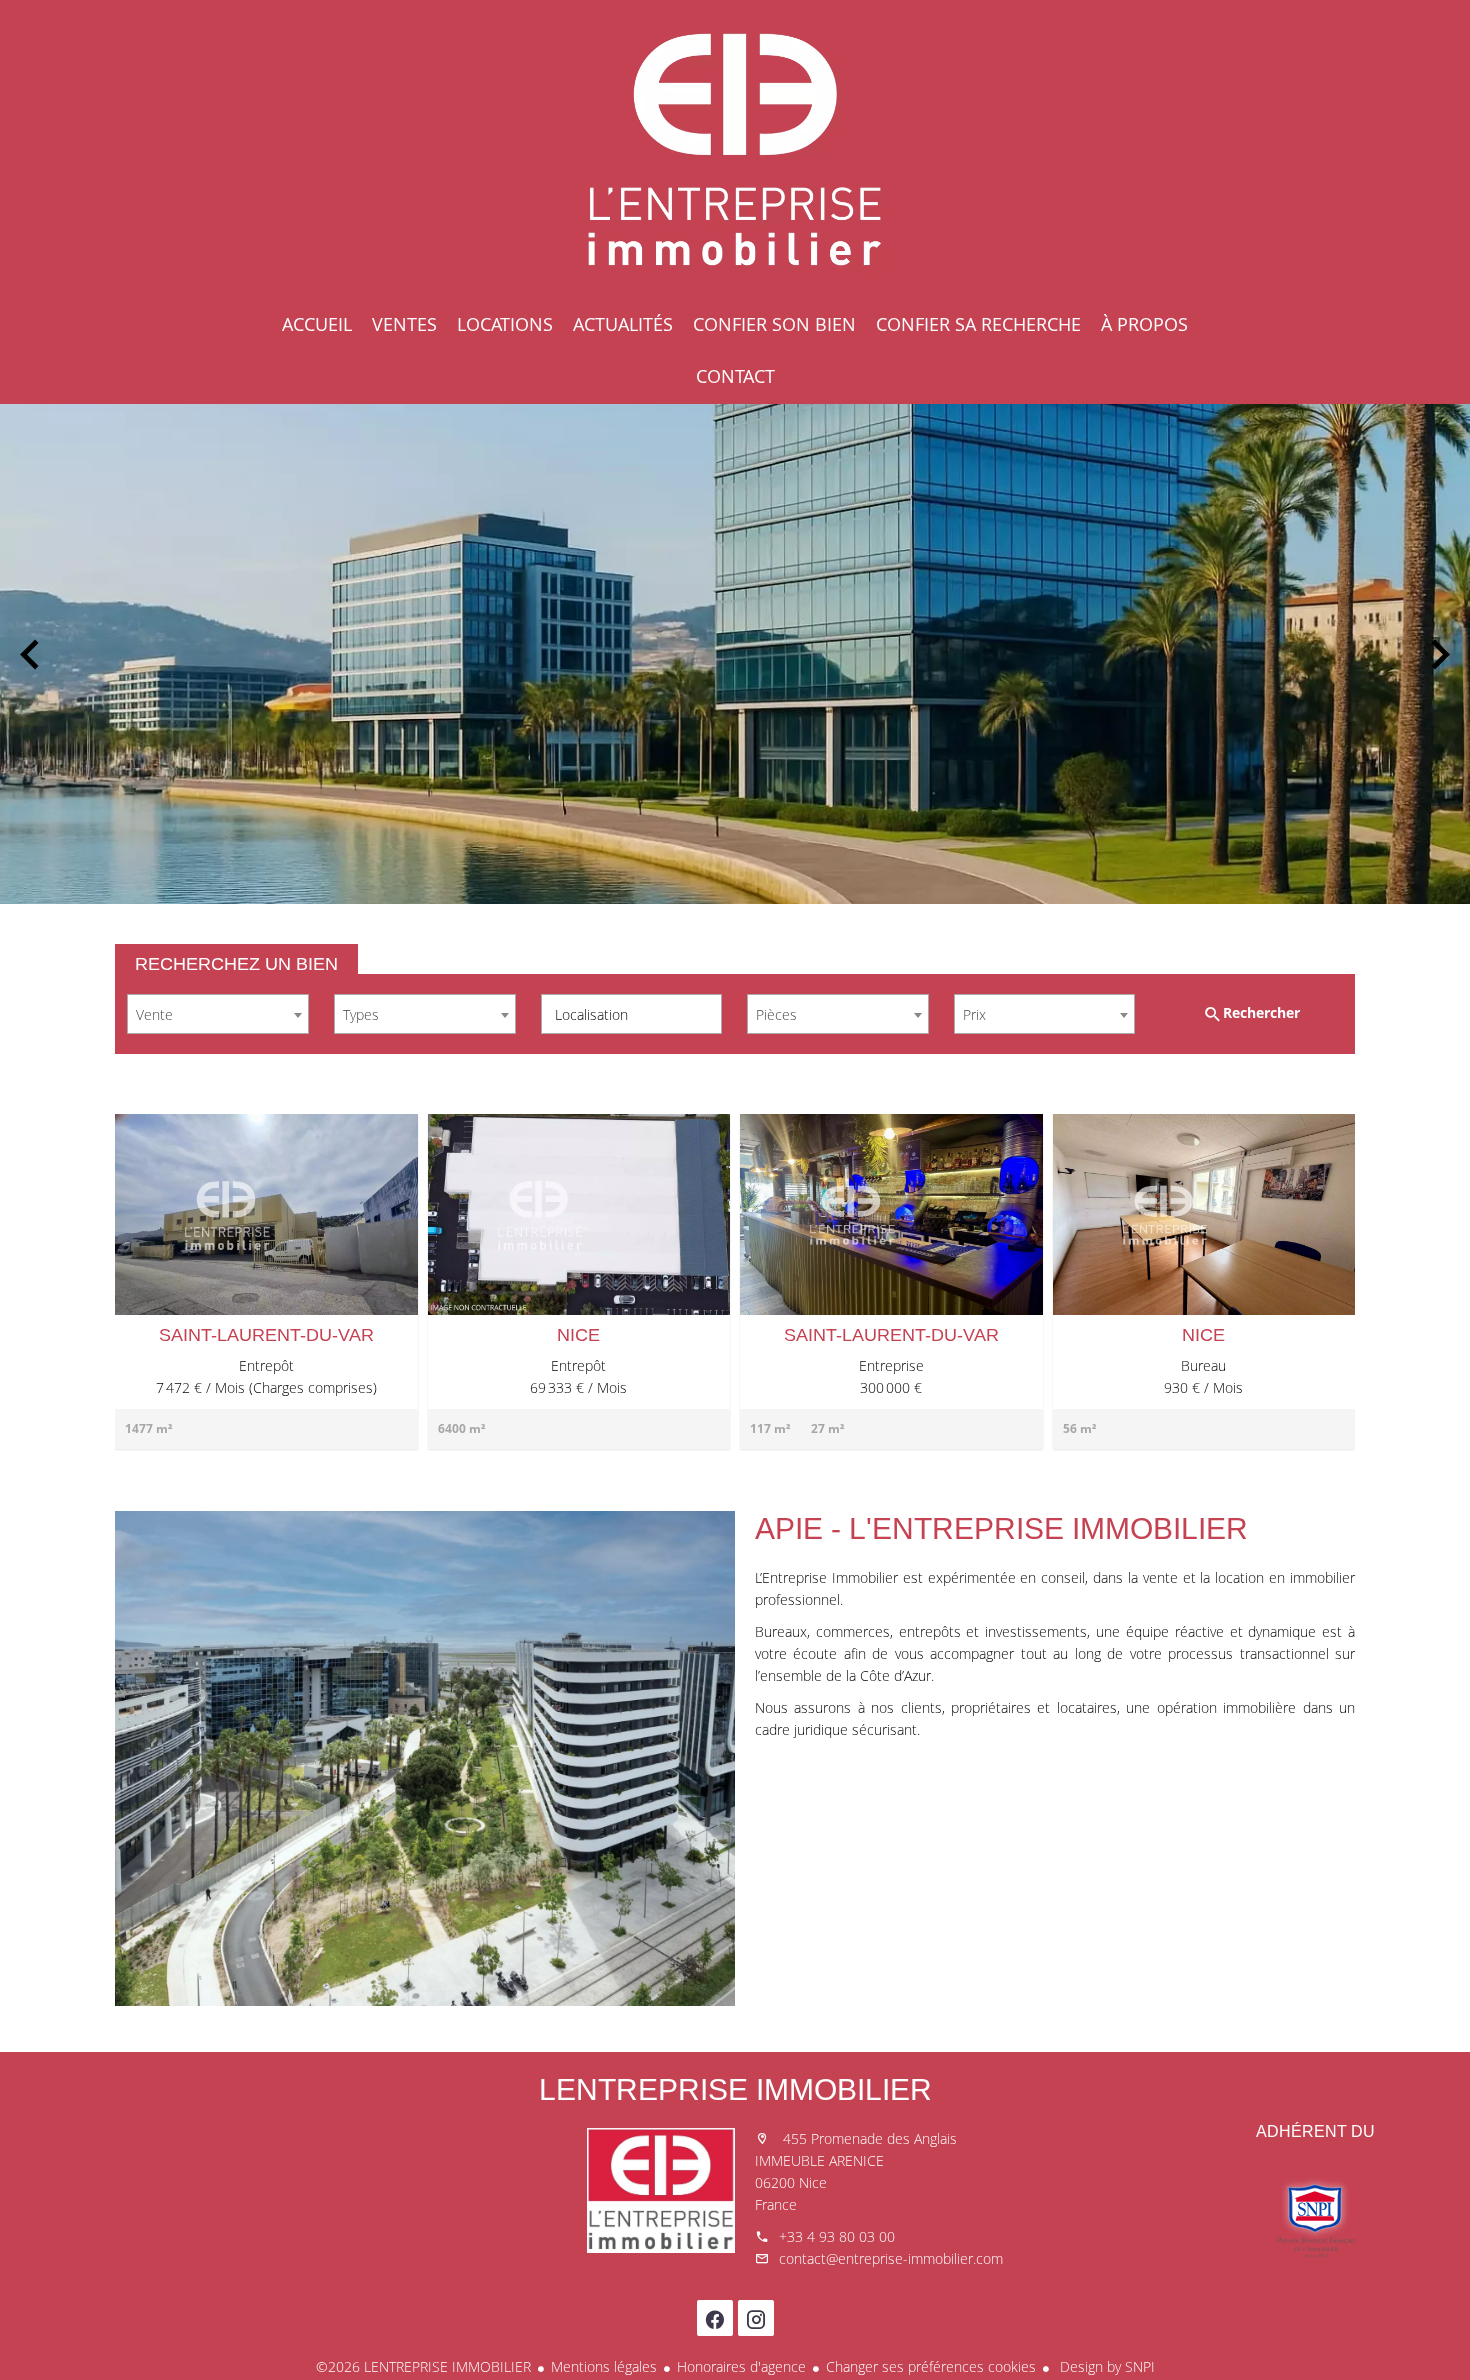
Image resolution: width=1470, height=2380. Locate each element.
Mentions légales (604, 2366)
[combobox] (218, 1014)
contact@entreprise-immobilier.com (891, 2258)
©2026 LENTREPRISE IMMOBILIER (423, 2366)
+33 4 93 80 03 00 (837, 2236)
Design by (1105, 2366)
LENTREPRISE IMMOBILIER (735, 2089)
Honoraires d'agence (741, 2366)
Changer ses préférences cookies (931, 2366)
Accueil (735, 150)
